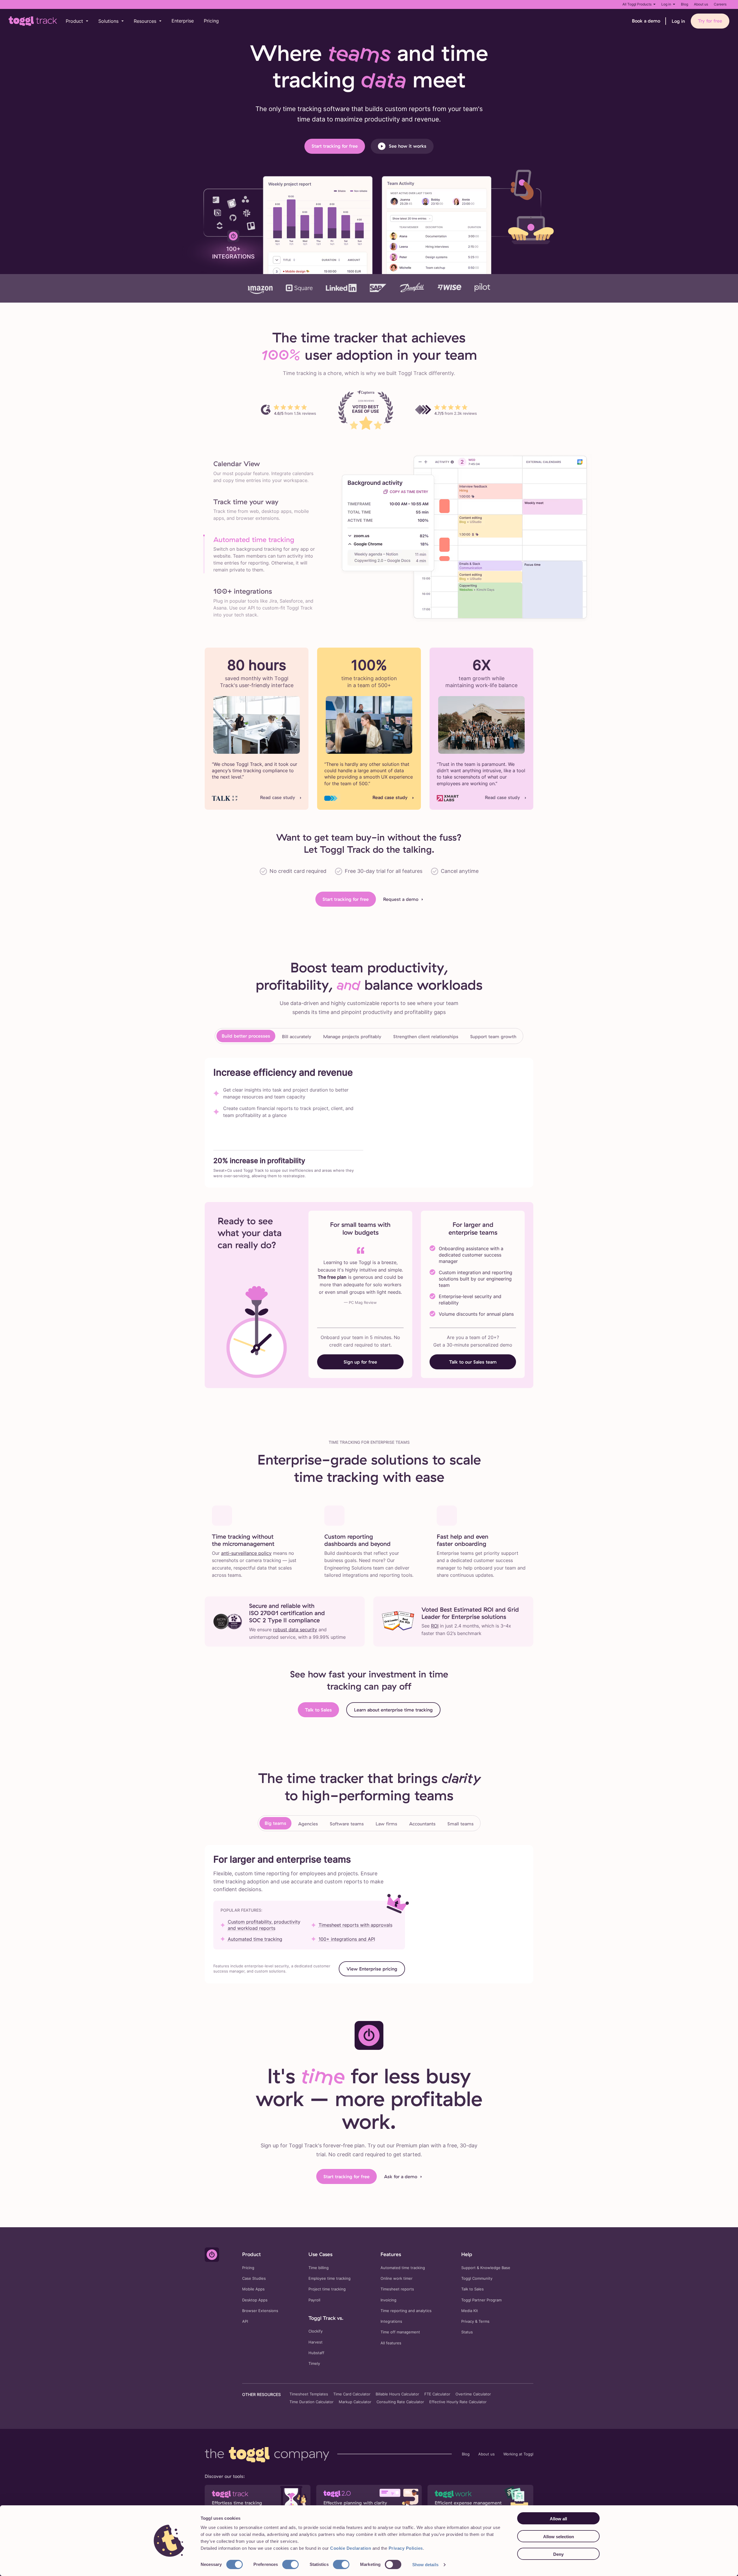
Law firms (386, 1824)
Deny (558, 2554)
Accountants (422, 1824)
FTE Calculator (437, 2394)
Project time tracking (327, 2289)
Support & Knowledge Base (486, 2268)
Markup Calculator (355, 2402)
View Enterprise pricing (372, 1969)
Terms (484, 2321)
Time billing (319, 2268)
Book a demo (646, 21)
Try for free (710, 21)
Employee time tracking (330, 2278)
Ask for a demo (401, 2176)
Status (467, 2332)
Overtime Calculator (473, 2394)
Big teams (275, 1823)
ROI (435, 1626)
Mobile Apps (253, 2289)
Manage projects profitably (352, 1036)
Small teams (461, 1824)
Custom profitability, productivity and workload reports (264, 1925)
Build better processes (246, 1036)
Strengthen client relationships (426, 1036)
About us (701, 4)
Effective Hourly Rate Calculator (458, 2402)
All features (391, 2343)
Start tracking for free (335, 146)
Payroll (314, 2300)
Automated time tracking (255, 1939)
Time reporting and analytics (406, 2311)
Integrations (391, 2321)
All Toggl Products (637, 4)
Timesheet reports (397, 2289)
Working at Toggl (518, 2454)
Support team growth (493, 1036)
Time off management (400, 2332)
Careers (720, 4)
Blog (685, 4)
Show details (425, 2565)
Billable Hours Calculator (397, 2394)
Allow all (558, 2519)
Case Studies (254, 2278)
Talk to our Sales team (473, 1362)
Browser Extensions (260, 2311)
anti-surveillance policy (246, 1553)
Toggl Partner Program (481, 2300)
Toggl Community (477, 2278)
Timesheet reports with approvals (355, 1925)
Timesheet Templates (309, 2394)
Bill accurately (297, 1036)
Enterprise (183, 21)
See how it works (408, 146)
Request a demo (401, 899)
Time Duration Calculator (311, 2402)
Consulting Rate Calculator (400, 2402)
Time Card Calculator (352, 2394)
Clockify (316, 2331)
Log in (666, 4)
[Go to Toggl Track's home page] (33, 21)
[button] (77, 21)
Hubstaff (316, 2353)
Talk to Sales (318, 1710)
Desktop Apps (255, 2300)
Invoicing (388, 2300)
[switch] (290, 2564)
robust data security (295, 1630)
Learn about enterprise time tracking (393, 1710)
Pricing (211, 21)
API (245, 2321)
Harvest (316, 2342)
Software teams (347, 1824)
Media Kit (470, 2311)
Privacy (468, 2321)
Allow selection (559, 2537)
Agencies (308, 1824)
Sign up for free (360, 1362)
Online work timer (397, 2278)
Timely (314, 2364)
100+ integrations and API (347, 1939)
